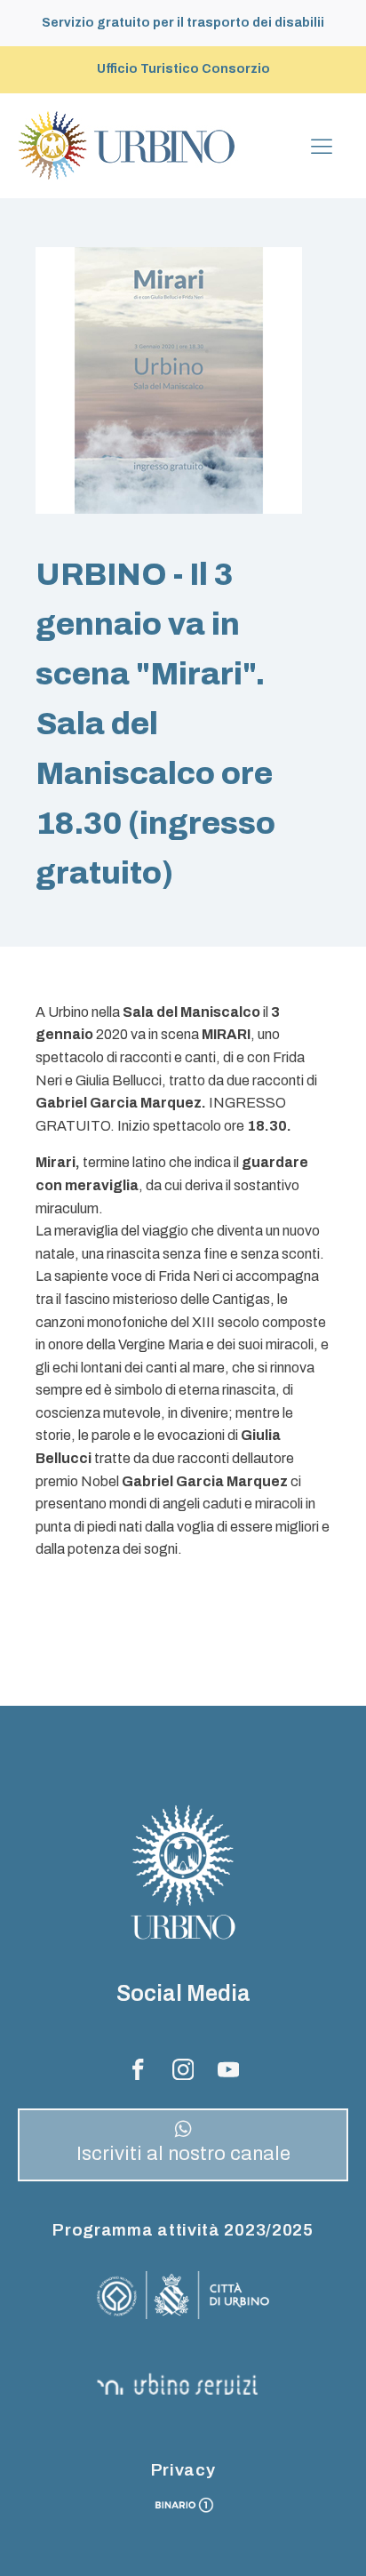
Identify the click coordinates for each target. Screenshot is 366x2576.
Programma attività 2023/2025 (183, 2230)
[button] (183, 2144)
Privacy (183, 2470)
